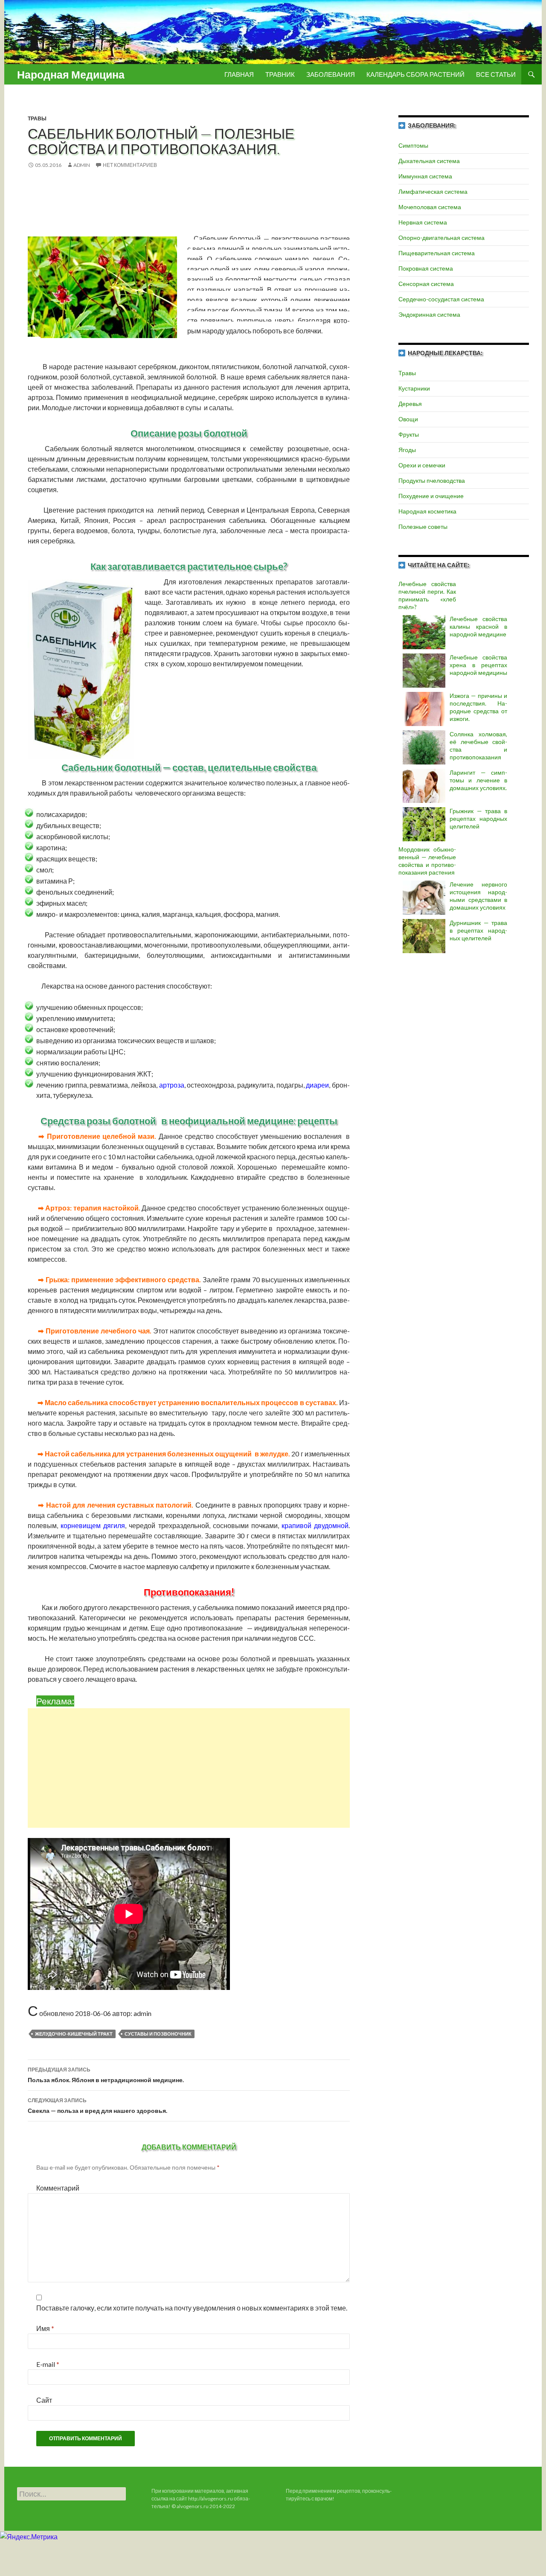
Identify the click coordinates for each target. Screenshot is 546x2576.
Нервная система (423, 222)
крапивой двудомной (315, 1525)
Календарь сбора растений (415, 74)
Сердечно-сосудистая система (441, 299)
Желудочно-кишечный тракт (74, 2034)
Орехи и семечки (422, 465)
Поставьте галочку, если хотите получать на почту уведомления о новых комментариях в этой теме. (192, 2308)
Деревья (410, 404)
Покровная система (426, 268)
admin (82, 165)
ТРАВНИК (280, 74)
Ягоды (407, 450)
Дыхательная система (429, 161)
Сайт (44, 2400)
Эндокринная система (429, 314)
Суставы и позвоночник (158, 2034)
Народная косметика (427, 511)
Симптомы (413, 145)
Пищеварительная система (437, 253)
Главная (239, 74)
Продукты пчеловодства (432, 480)
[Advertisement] (197, 1768)
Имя (45, 2328)
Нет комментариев (130, 165)
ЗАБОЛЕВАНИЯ (331, 74)
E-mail (48, 2364)
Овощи (408, 419)
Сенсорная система (426, 284)
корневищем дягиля (93, 1525)
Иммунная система (425, 176)
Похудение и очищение (431, 496)
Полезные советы (423, 527)
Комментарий (58, 2188)
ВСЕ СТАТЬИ (496, 74)
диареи (317, 1085)
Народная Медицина (71, 74)
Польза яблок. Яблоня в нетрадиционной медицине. (106, 2075)
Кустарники (414, 388)
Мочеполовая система (430, 207)
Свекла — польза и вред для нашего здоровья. (97, 2106)
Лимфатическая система (433, 191)
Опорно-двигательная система (441, 238)
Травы (37, 118)
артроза (172, 1085)
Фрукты (409, 434)
